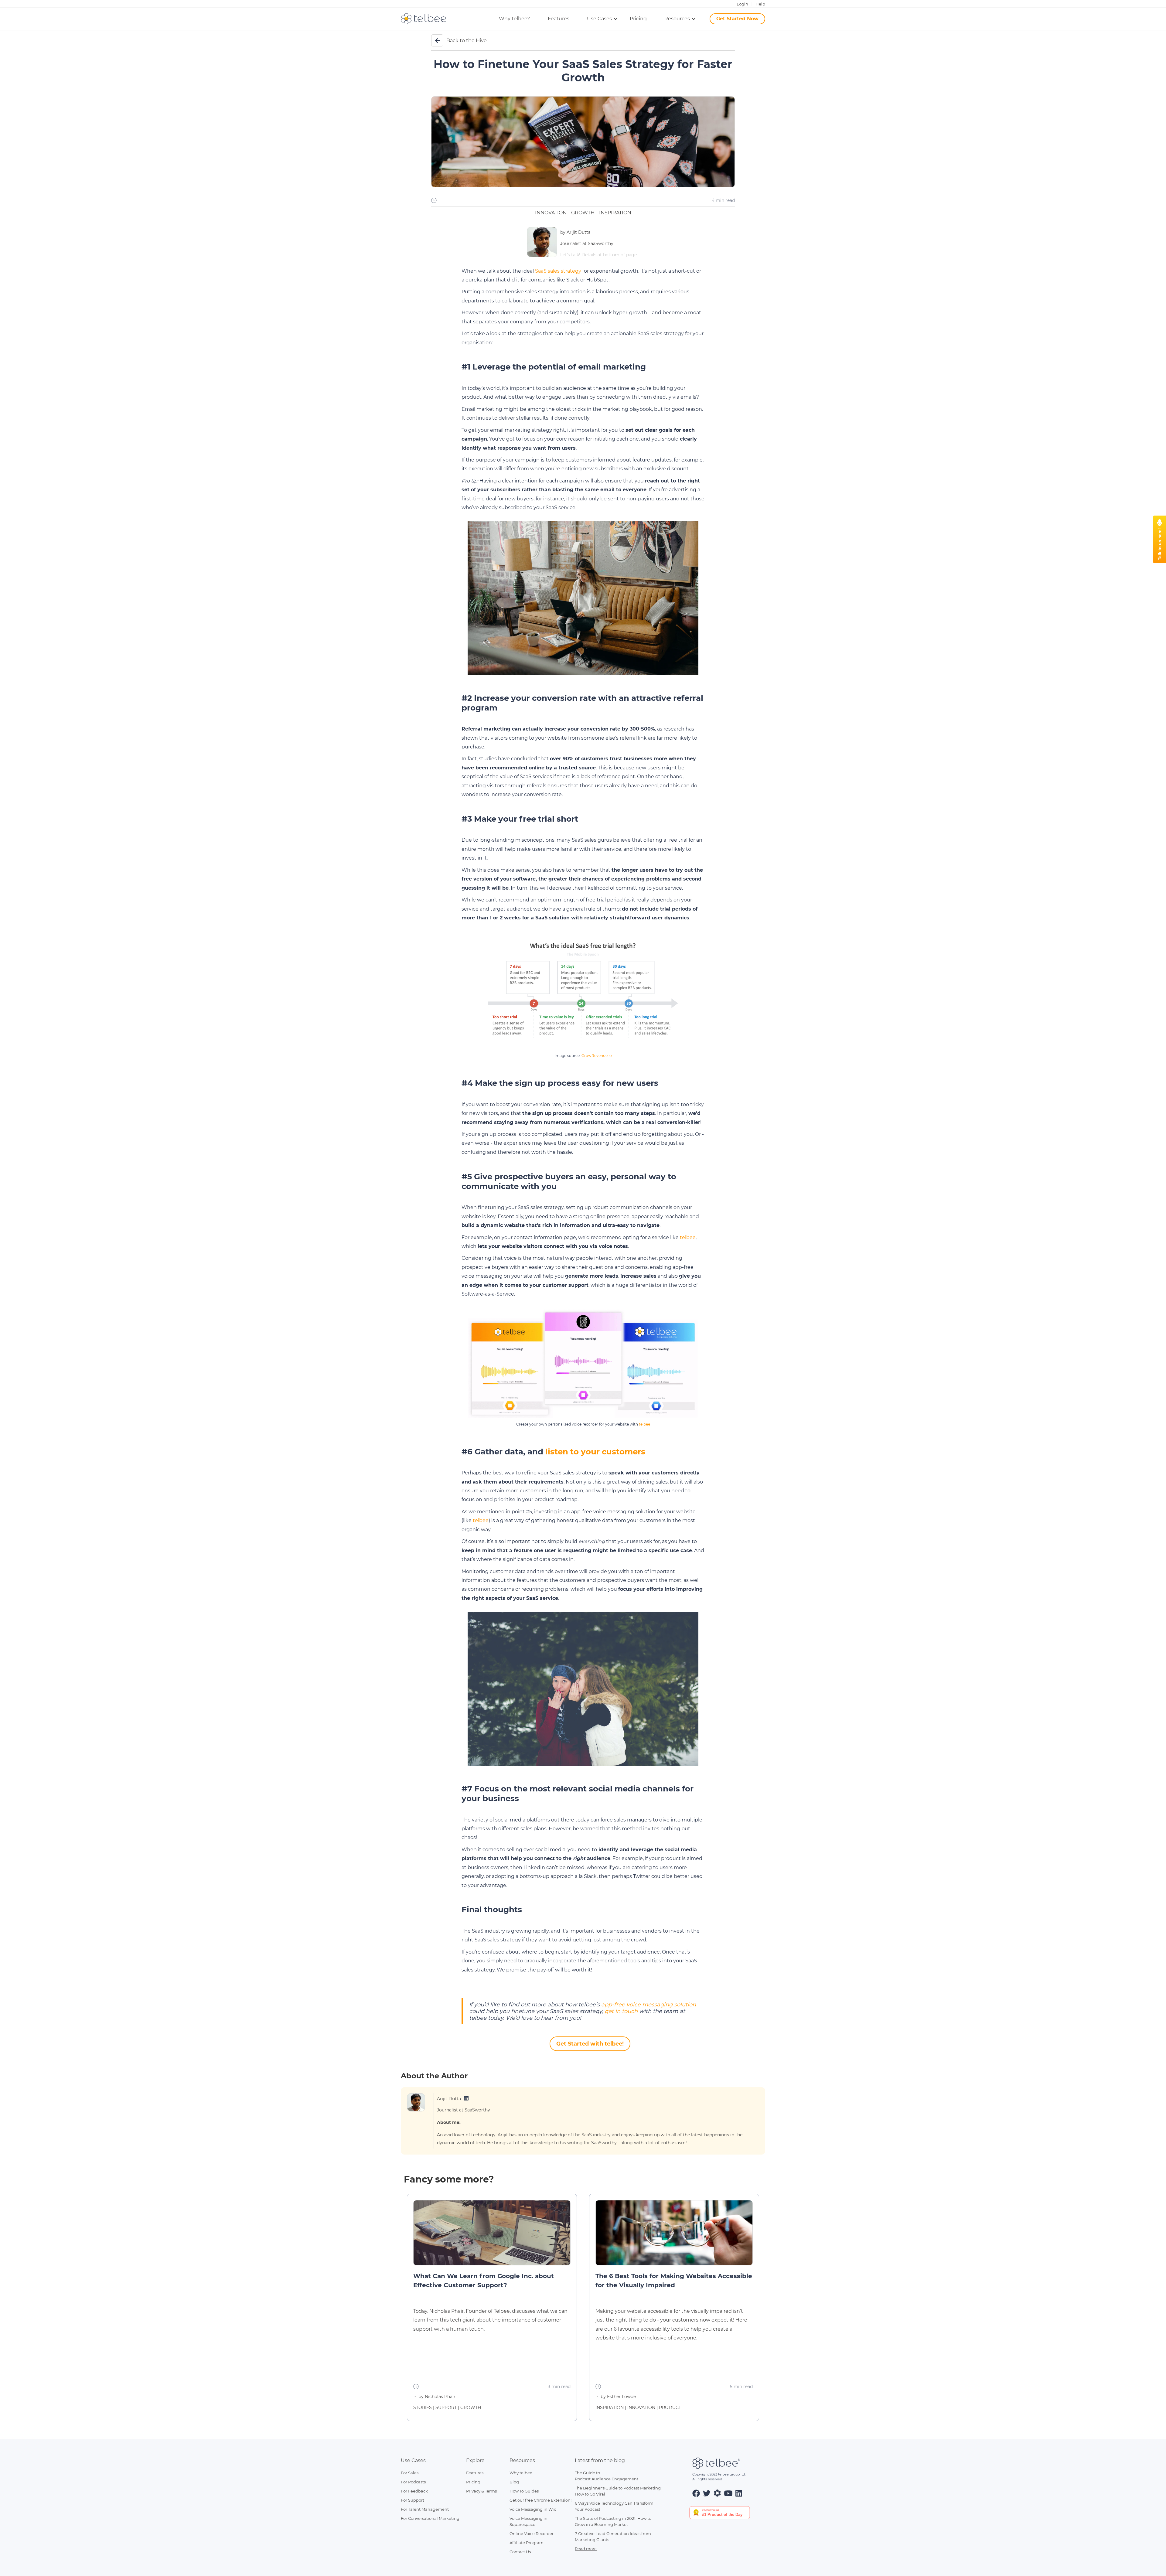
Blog (514, 2482)
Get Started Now (737, 19)
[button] (597, 19)
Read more (586, 2549)
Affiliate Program (527, 2543)
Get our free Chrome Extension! (540, 2500)
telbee (688, 1237)
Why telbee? (514, 19)
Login (742, 4)
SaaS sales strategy (558, 271)
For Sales (410, 2473)
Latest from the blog (600, 2460)
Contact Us (520, 2552)
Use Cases (413, 2460)
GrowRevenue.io (597, 1056)
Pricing (638, 19)
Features (559, 19)
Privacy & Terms (481, 2491)
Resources (522, 2460)
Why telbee (521, 2473)
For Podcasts (413, 2482)
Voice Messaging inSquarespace (528, 2521)
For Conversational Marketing (430, 2518)
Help (760, 4)
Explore (475, 2460)
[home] (428, 19)
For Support (413, 2500)
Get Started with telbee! (590, 2044)
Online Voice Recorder (532, 2533)
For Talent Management (425, 2509)
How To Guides (524, 2491)
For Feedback (414, 2491)
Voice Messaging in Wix (533, 2509)
